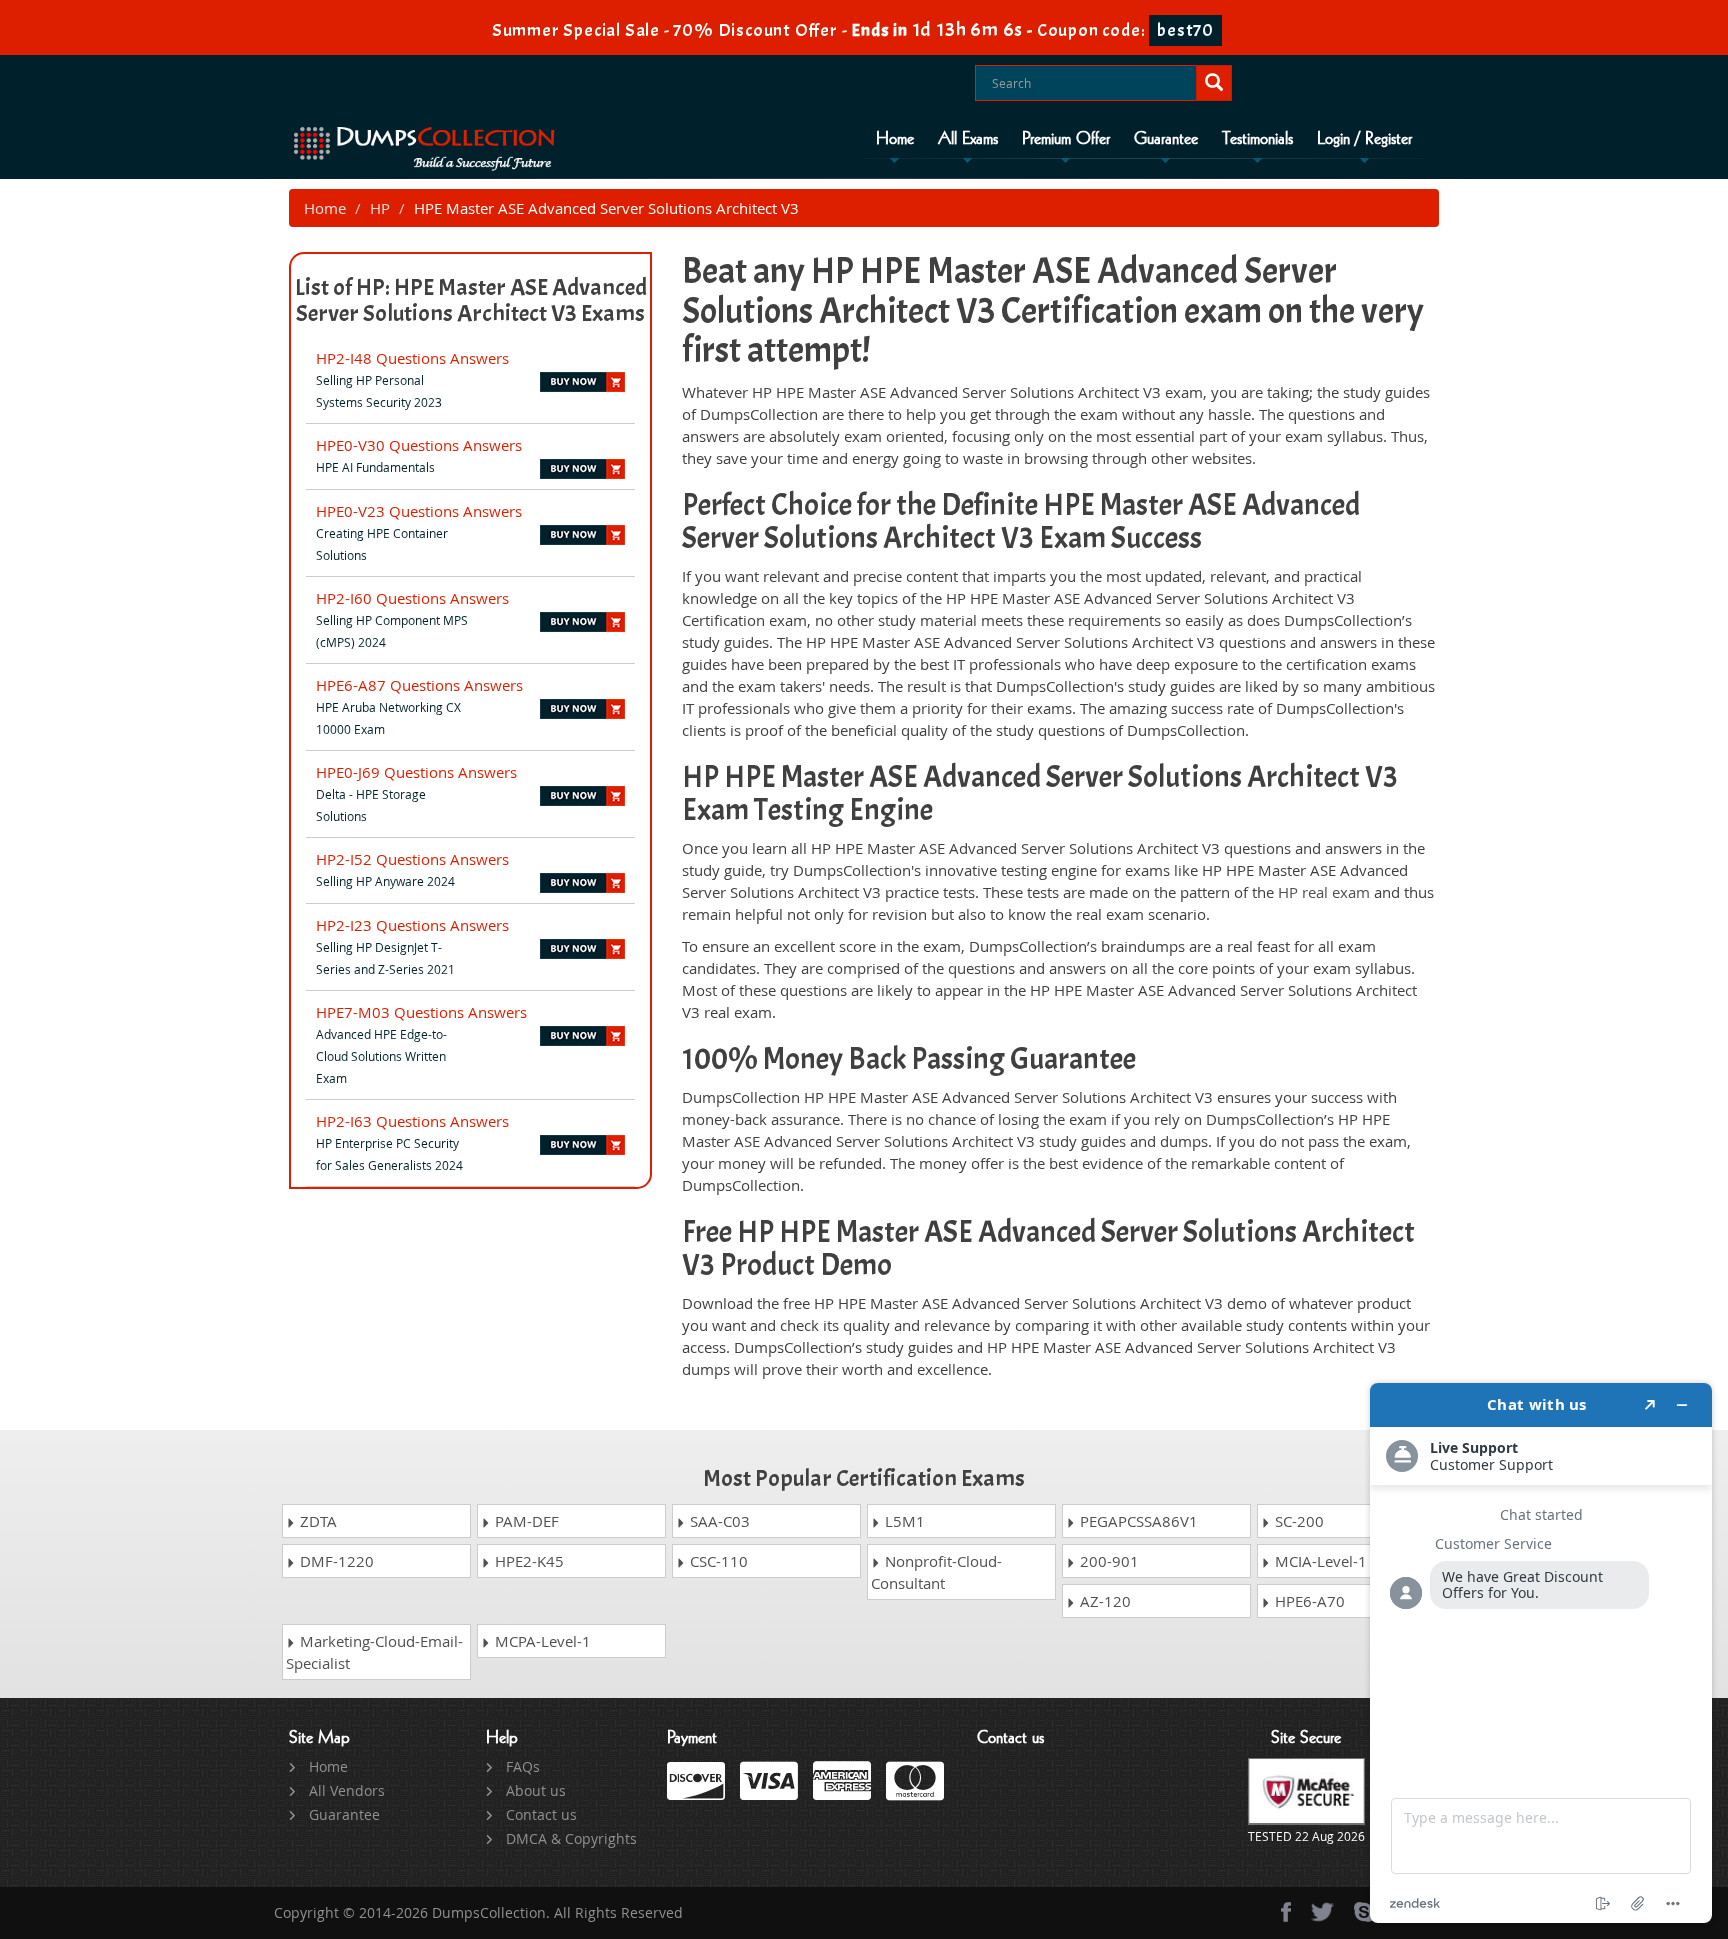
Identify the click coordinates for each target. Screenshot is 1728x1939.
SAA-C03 (718, 1521)
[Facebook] (1286, 1912)
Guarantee (1166, 139)
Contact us (541, 1814)
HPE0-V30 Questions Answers (419, 445)
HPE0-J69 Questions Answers (416, 772)
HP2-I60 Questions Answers (412, 598)
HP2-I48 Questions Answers (412, 358)
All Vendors (347, 1790)
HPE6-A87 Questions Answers (419, 685)
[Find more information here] (1541, 1653)
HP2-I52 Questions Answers (412, 859)
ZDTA (316, 1521)
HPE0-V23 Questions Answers (419, 511)
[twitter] (1322, 1912)
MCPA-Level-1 (541, 1641)
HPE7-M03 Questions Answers (421, 1012)
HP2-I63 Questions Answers (412, 1121)
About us (536, 1790)
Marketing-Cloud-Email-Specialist (374, 1652)
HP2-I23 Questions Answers (412, 925)
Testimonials (1257, 139)
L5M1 (903, 1521)
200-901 (1107, 1561)
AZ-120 (1103, 1601)
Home (895, 139)
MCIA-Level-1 (1319, 1561)
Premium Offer (1066, 139)
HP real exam (1324, 892)
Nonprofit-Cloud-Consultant (936, 1572)
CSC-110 (717, 1561)
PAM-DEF (525, 1521)
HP (380, 208)
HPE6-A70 (1308, 1601)
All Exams (968, 139)
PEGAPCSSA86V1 (1137, 1521)
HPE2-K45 (527, 1561)
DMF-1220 (335, 1561)
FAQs (523, 1766)
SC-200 (1297, 1521)
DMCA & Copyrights (571, 1838)
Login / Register (1364, 139)
